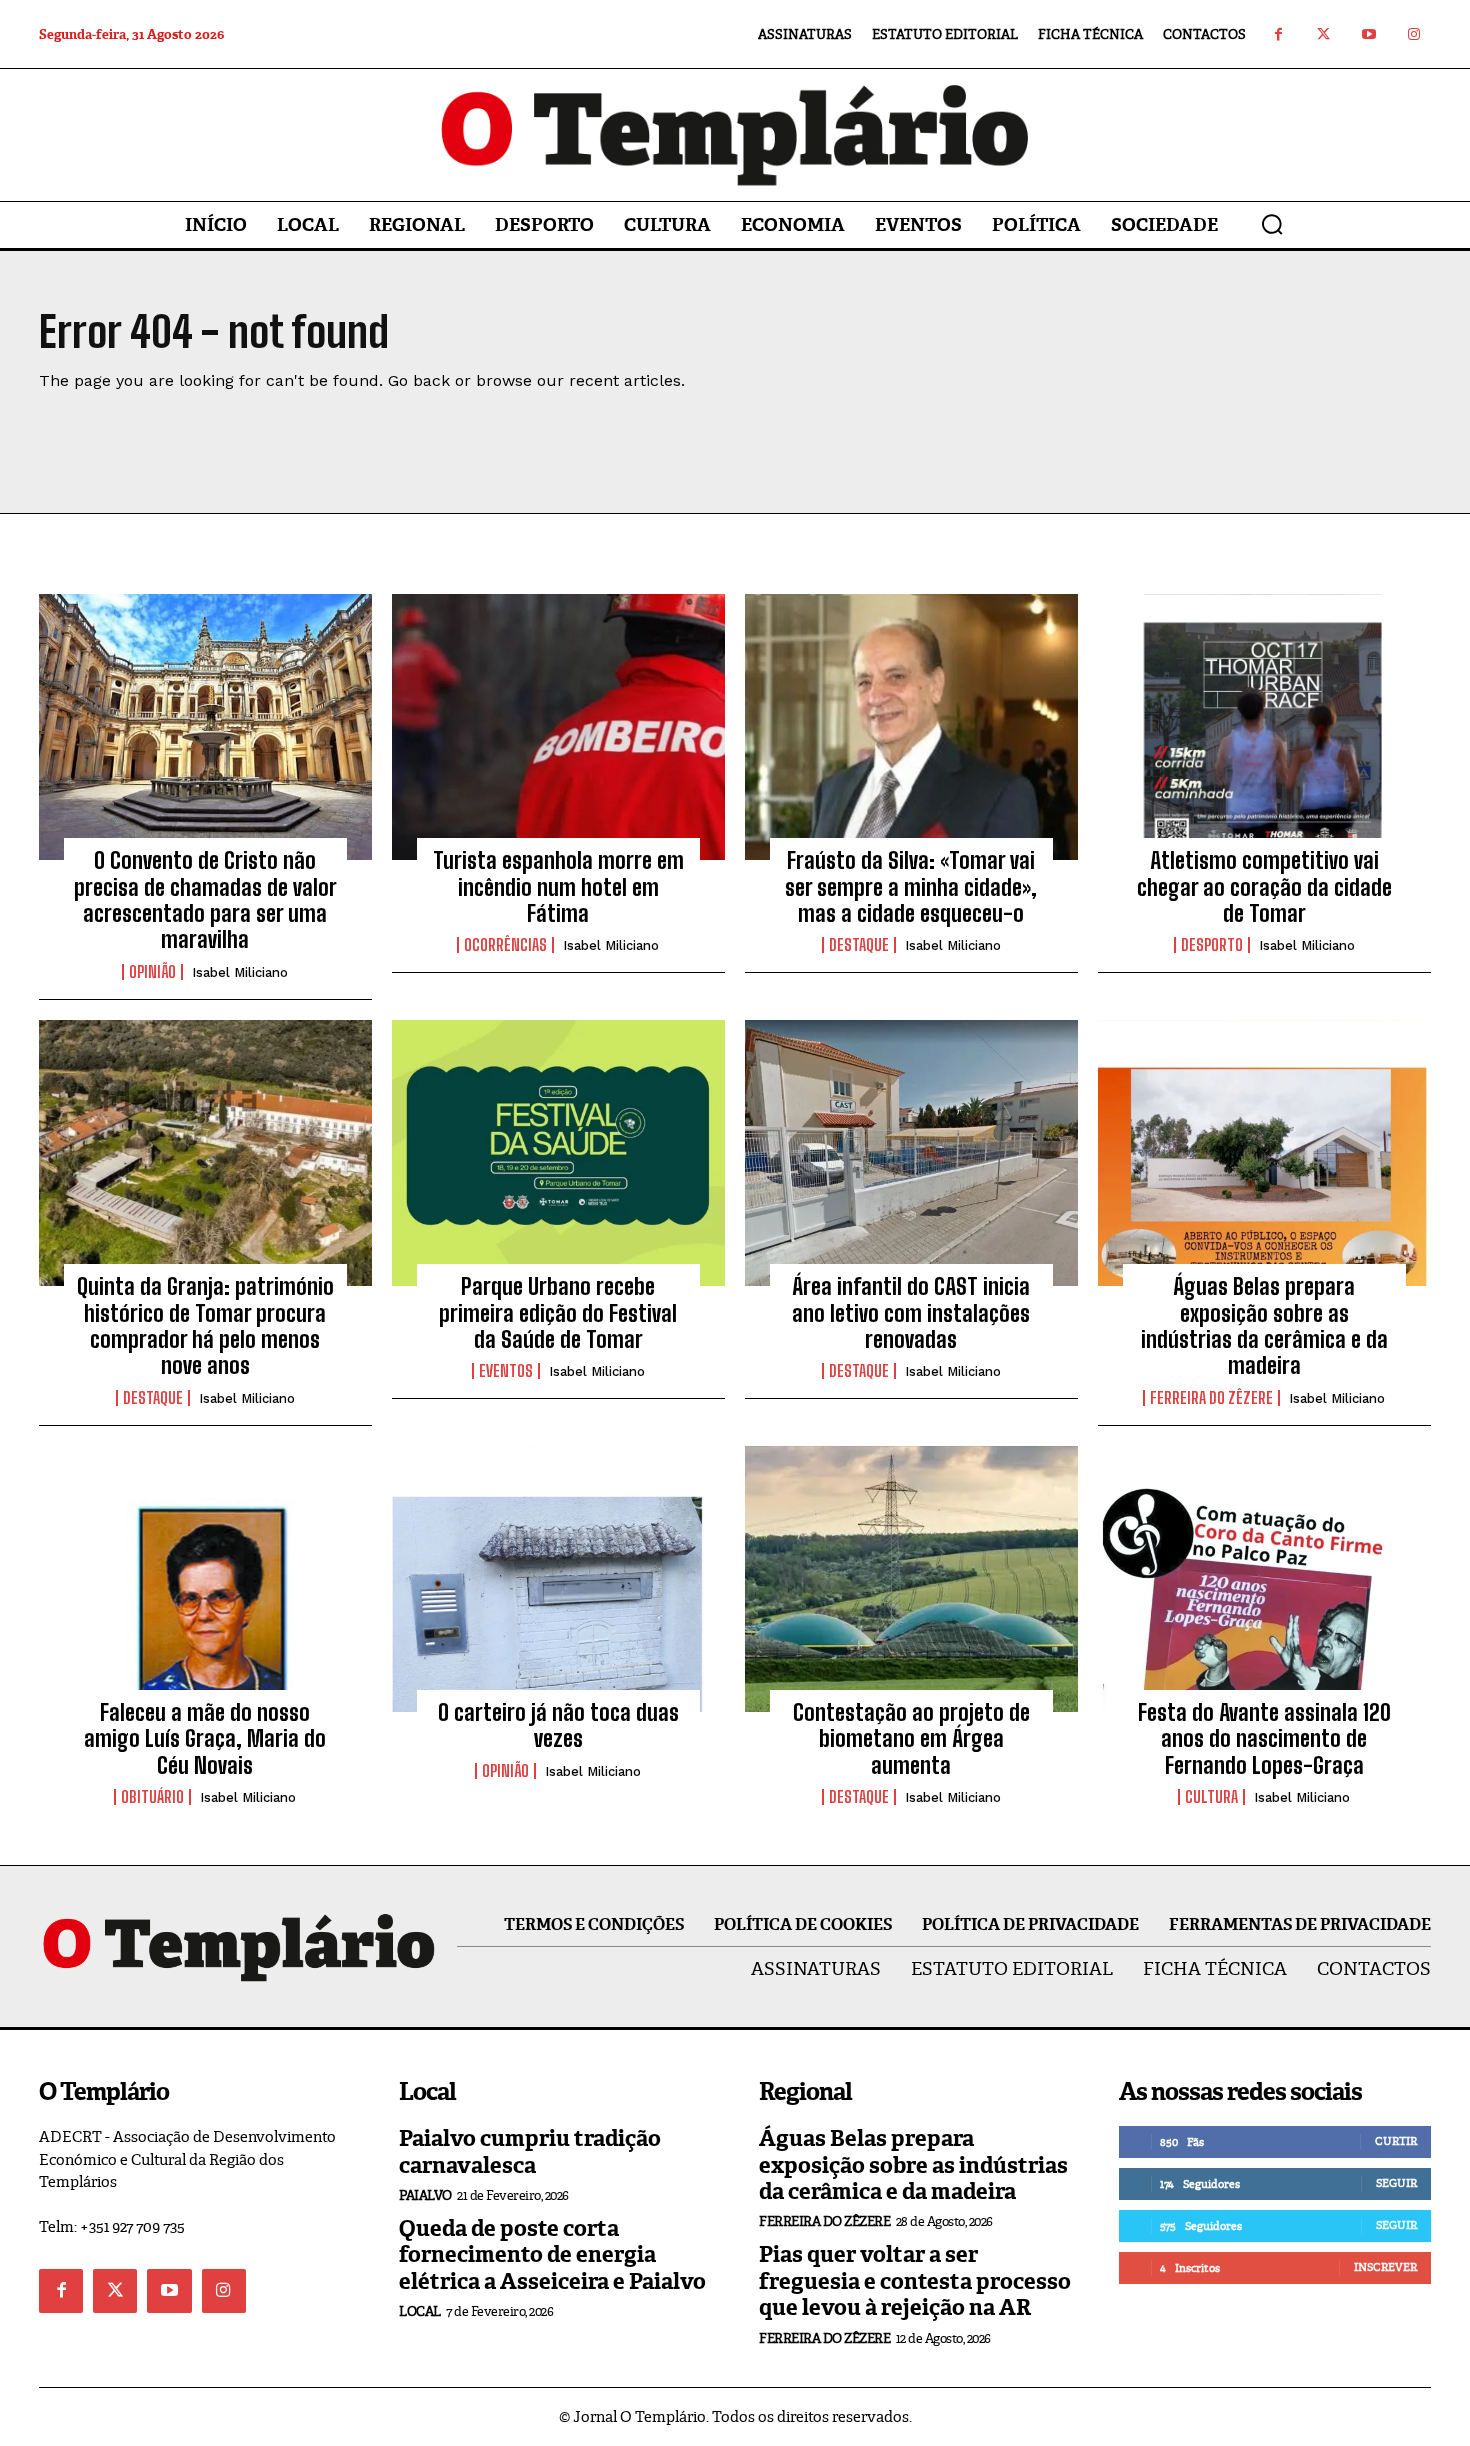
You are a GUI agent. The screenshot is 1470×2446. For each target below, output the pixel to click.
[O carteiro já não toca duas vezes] (558, 1579)
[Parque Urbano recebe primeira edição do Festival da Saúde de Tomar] (558, 1153)
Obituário (152, 1797)
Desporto (1212, 945)
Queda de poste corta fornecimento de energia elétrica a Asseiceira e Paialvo (552, 2255)
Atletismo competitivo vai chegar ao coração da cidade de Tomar (1264, 887)
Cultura (1211, 1797)
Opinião (152, 972)
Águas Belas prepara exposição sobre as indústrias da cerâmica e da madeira (1264, 1326)
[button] (1272, 224)
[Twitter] (1323, 34)
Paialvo (425, 2195)
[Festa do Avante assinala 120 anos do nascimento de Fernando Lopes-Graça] (1264, 1579)
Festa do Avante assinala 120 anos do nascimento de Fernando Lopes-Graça (1264, 1739)
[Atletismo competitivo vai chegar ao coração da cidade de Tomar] (1264, 727)
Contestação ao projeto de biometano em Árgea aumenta (911, 1739)
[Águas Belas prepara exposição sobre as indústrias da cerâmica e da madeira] (1264, 1153)
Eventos (506, 1371)
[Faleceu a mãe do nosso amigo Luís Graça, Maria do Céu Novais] (205, 1579)
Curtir (1396, 2141)
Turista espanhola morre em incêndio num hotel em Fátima (558, 887)
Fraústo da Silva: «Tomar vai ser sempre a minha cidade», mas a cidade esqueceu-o (911, 887)
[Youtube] (1368, 34)
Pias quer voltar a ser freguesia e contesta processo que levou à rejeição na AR (915, 2281)
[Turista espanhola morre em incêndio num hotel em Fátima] (558, 727)
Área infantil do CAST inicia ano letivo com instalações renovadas (911, 1313)
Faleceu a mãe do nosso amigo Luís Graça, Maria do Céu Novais (205, 1739)
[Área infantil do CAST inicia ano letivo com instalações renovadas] (911, 1153)
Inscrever (1385, 2267)
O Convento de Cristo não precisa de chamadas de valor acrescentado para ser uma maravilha (205, 900)
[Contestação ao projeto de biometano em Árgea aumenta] (911, 1579)
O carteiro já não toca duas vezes (558, 1725)
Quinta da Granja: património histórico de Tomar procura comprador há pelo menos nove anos (205, 1326)
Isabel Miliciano (240, 972)
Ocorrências (505, 945)
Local (420, 2311)
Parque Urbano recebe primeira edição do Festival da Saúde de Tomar (558, 1313)
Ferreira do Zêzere (1211, 1398)
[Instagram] (1413, 34)
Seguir (1396, 2183)
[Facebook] (1278, 34)
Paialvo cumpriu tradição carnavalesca (530, 2151)
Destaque (859, 945)
